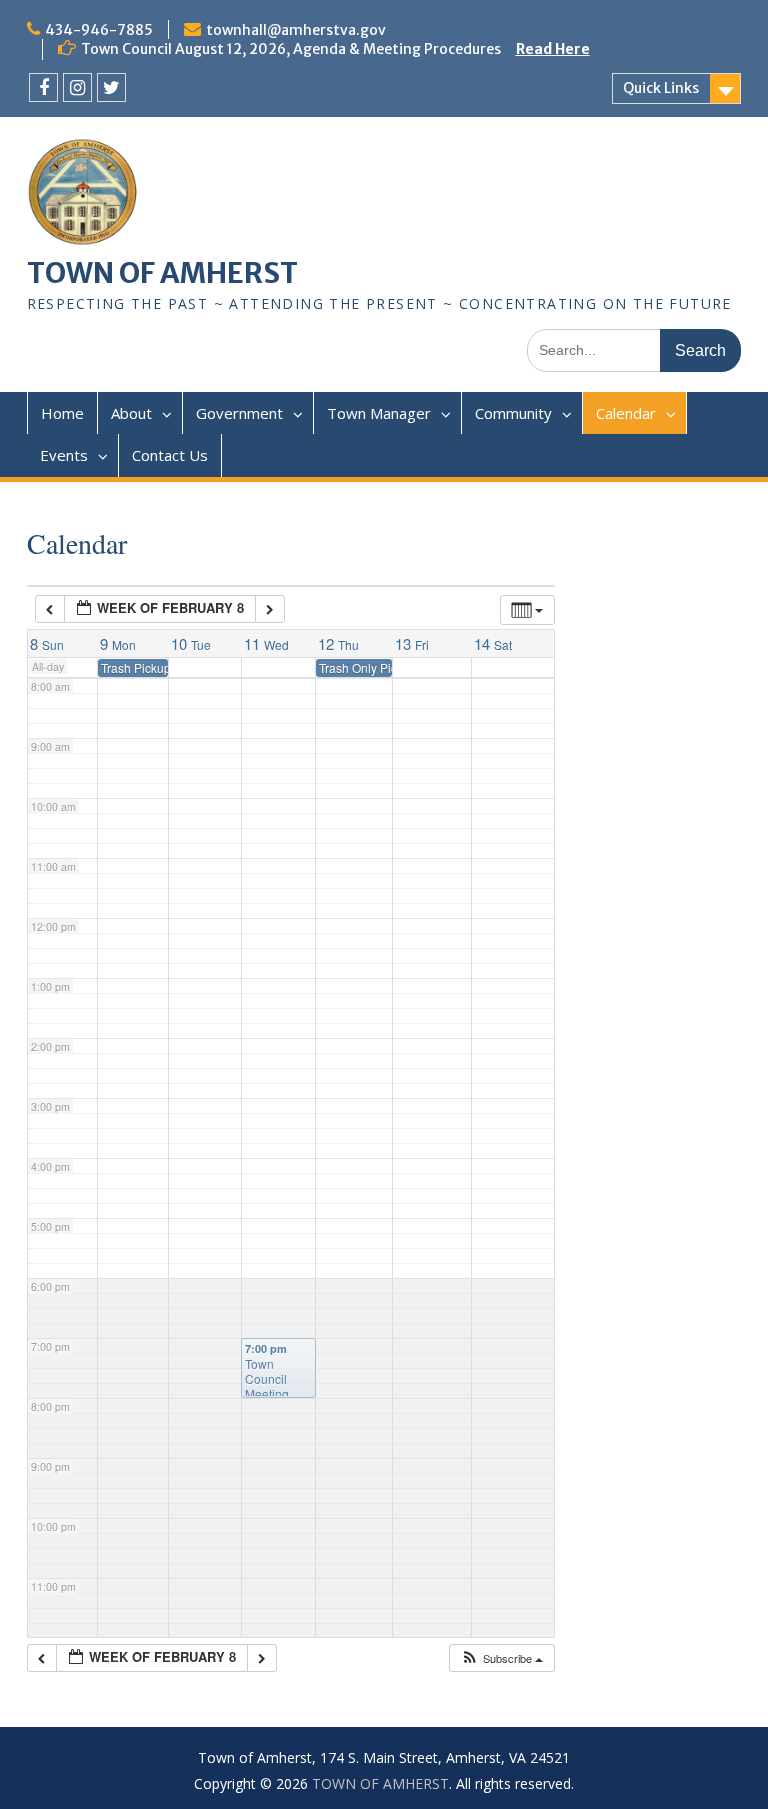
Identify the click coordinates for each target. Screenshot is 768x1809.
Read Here (553, 49)
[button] (501, 1658)
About (131, 413)
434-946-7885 (99, 30)
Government (239, 413)
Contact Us (170, 455)
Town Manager (379, 413)
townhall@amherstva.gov (296, 30)
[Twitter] (111, 87)
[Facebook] (43, 87)
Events (64, 455)
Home (62, 413)
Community (513, 413)
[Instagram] (77, 87)
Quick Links (661, 88)
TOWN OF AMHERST (162, 273)
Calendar (626, 413)
